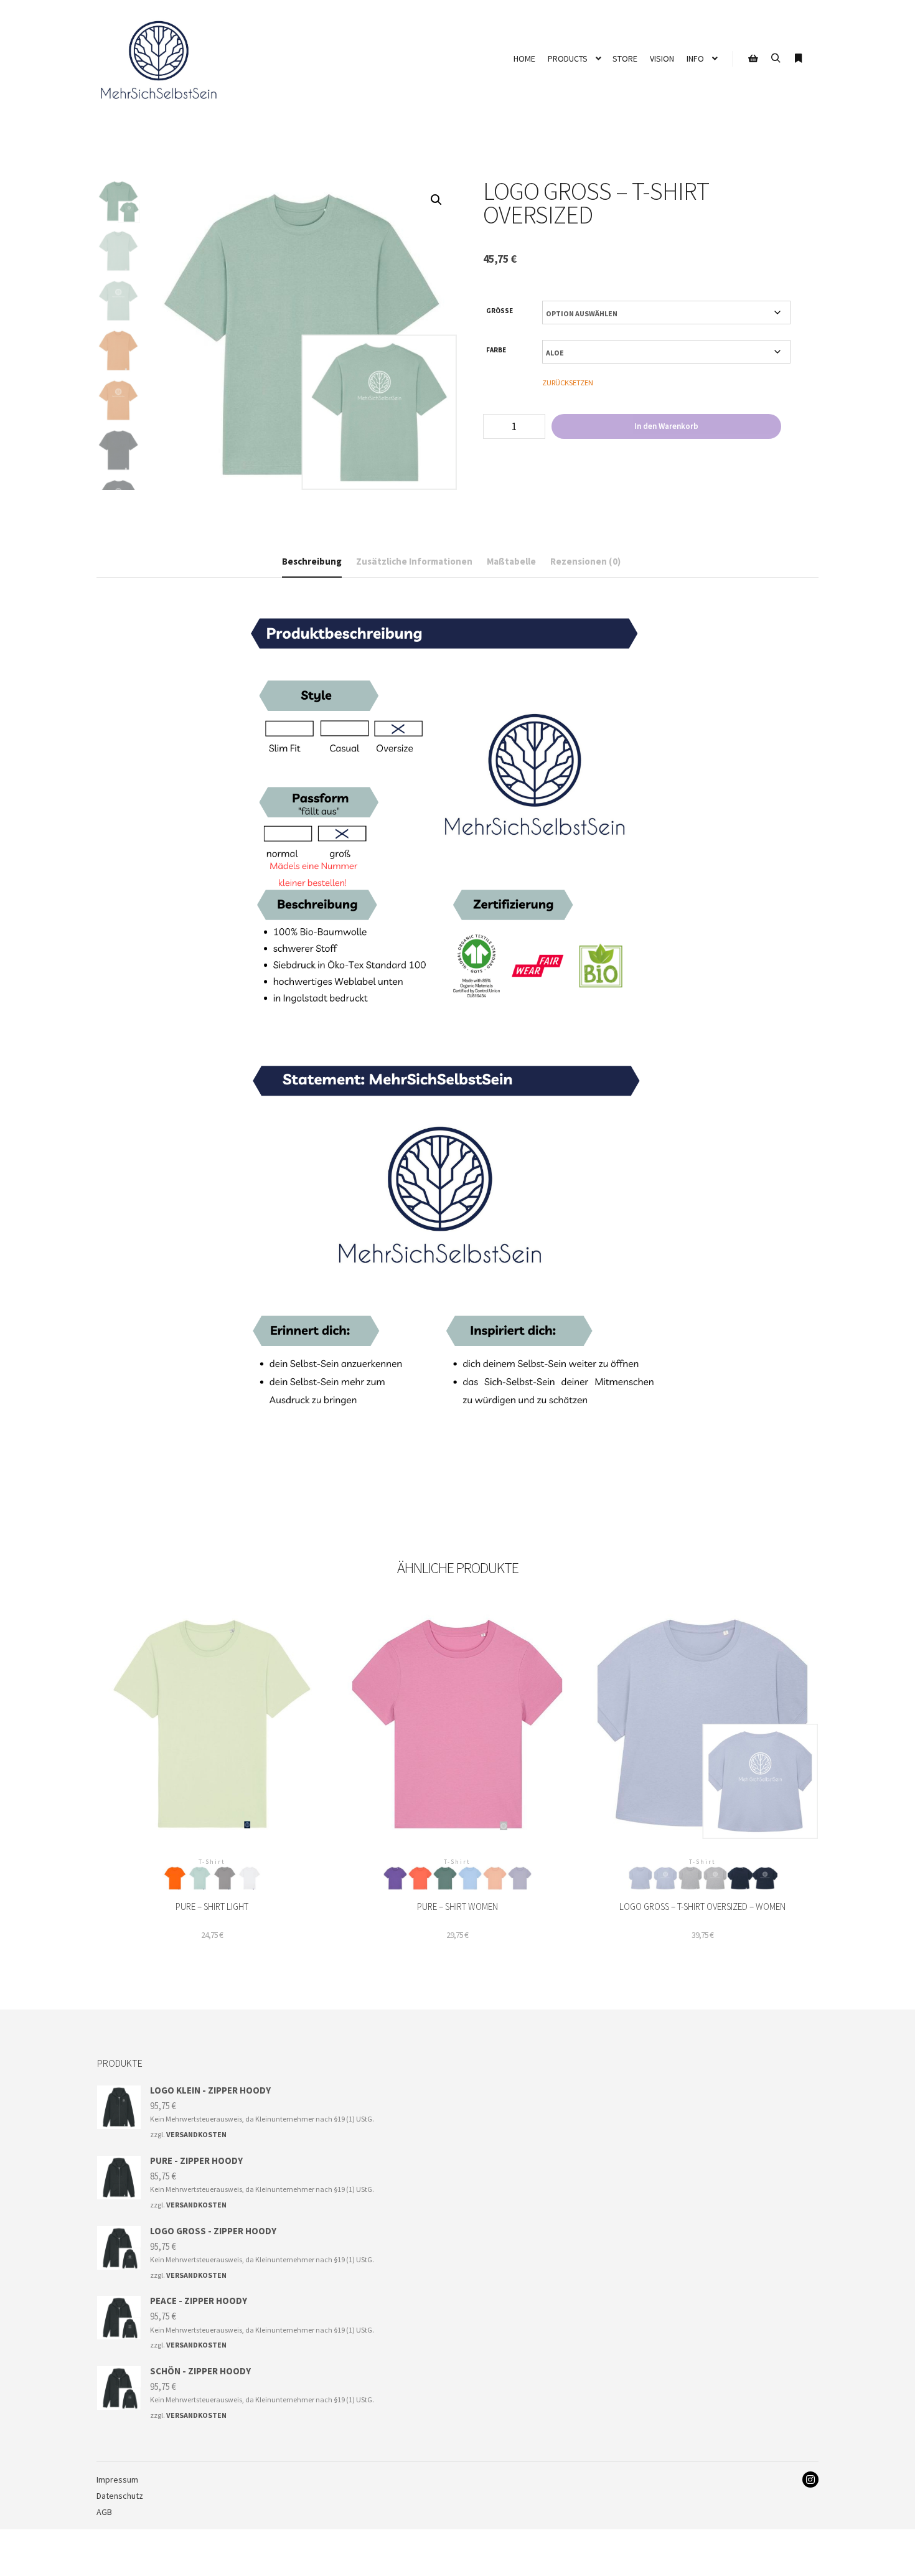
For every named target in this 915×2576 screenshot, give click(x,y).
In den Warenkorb (666, 426)
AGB (104, 2512)
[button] (436, 200)
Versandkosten (196, 2134)
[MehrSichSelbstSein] (159, 59)
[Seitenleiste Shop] (753, 59)
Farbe (496, 350)
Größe (500, 311)
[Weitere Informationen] (798, 59)
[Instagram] (810, 2480)
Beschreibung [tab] (312, 561)
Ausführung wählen (212, 1739)
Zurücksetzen (568, 383)
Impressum (117, 2480)
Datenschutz (120, 2496)
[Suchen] (776, 59)
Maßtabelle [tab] (511, 561)
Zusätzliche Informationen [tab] (414, 561)
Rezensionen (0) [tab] (585, 561)
